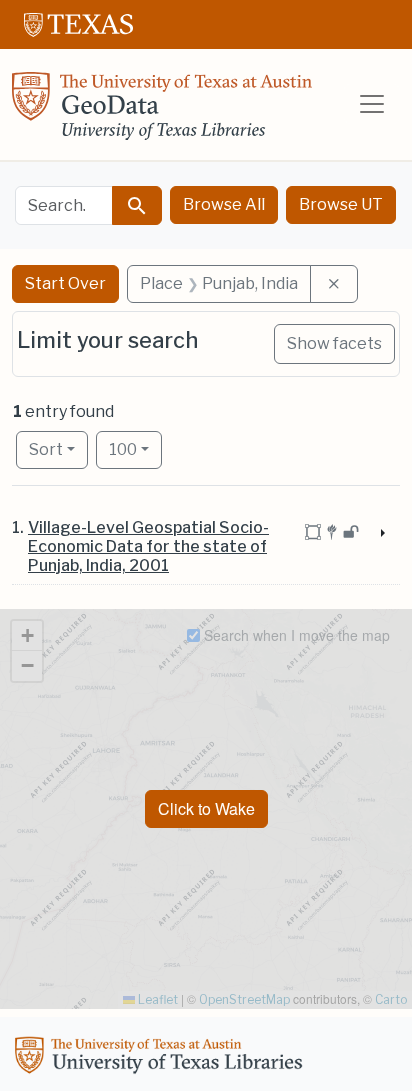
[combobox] (64, 205)
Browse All (224, 204)
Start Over (65, 283)
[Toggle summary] (381, 534)
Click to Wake (206, 808)
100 (135, 449)
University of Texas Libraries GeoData (162, 112)
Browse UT (341, 204)
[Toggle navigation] (372, 104)
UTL (162, 1058)
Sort (46, 449)
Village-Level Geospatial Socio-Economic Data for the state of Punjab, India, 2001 (148, 546)
